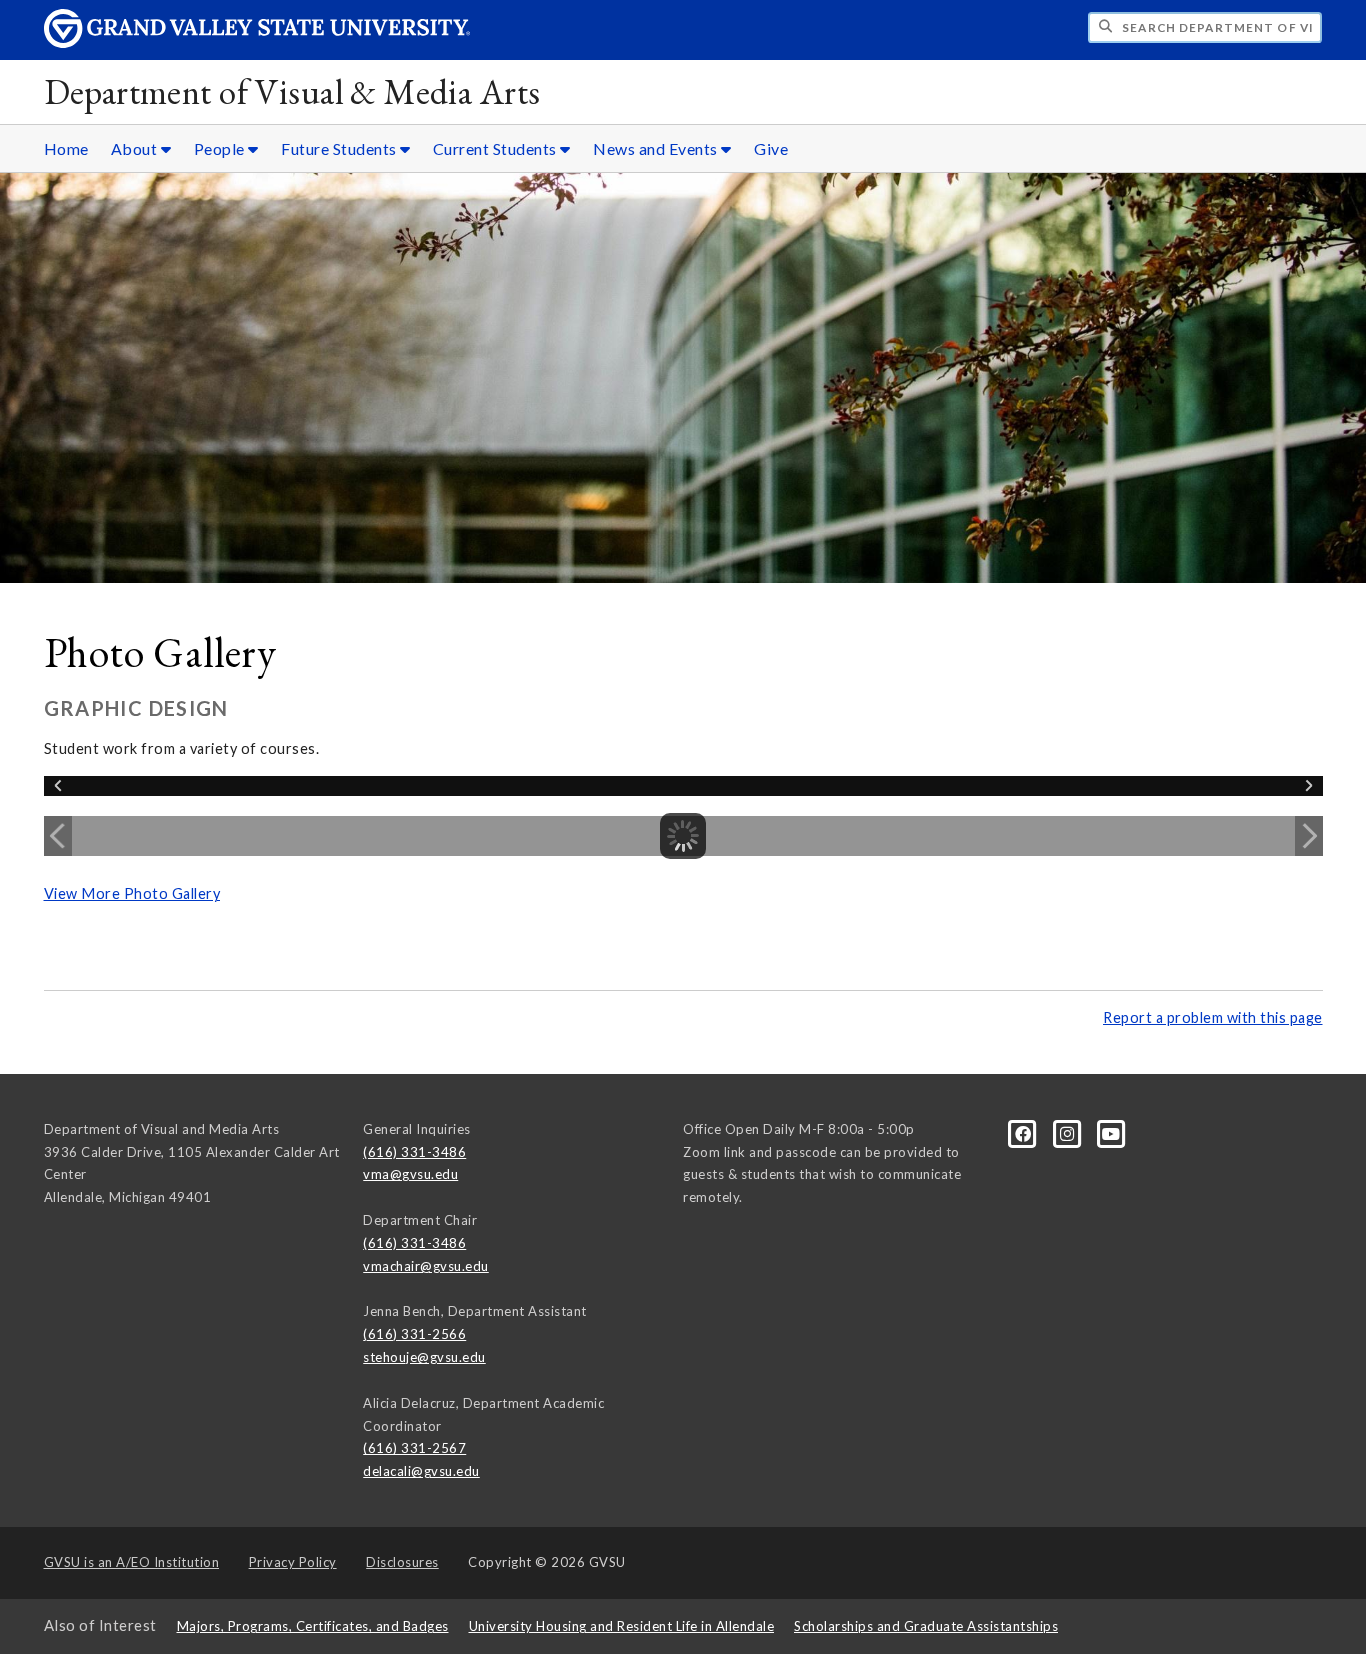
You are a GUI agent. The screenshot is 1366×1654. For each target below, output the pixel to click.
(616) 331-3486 (414, 1152)
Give (771, 148)
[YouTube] (1111, 1132)
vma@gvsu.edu (410, 1174)
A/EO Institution (132, 1562)
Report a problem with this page (1213, 1017)
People (221, 148)
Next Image (1309, 836)
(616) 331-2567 (414, 1448)
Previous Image (58, 836)
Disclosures (402, 1562)
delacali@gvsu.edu (421, 1471)
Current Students (497, 148)
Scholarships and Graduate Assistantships (926, 1626)
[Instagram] (1069, 1132)
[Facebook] (1025, 1132)
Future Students (340, 148)
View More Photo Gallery (132, 893)
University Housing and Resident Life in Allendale (622, 1626)
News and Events (657, 148)
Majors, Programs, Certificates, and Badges (313, 1626)
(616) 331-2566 (414, 1334)
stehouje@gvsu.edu (424, 1357)
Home (66, 148)
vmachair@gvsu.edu (426, 1266)
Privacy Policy (293, 1562)
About (136, 148)
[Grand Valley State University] (257, 42)
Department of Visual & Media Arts (292, 91)
